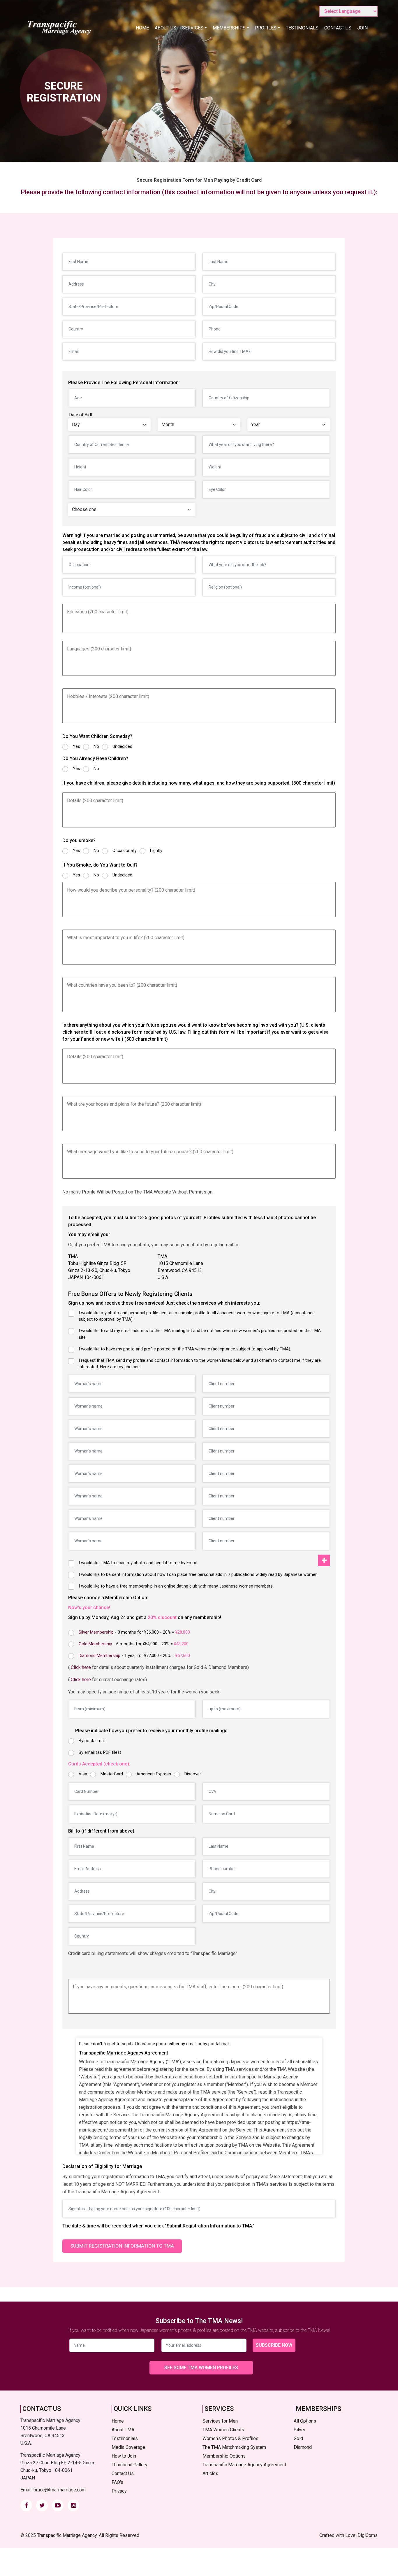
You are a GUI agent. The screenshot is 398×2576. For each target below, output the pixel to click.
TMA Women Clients (223, 2430)
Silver (300, 2430)
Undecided (122, 746)
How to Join (124, 2456)
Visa (83, 1774)
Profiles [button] (266, 28)
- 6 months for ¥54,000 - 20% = (134, 1644)
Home (142, 28)
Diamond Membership (99, 1655)
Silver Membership (96, 1632)
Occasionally (125, 850)
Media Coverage (128, 2447)
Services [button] (193, 28)
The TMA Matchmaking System (234, 2447)
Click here (81, 1667)
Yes (76, 746)
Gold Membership (95, 1644)
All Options (305, 2421)
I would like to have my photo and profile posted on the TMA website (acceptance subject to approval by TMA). (185, 1349)
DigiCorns (368, 2535)
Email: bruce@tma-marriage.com (53, 2490)
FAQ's (117, 2482)
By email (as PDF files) (100, 1752)
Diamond (303, 2447)
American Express (154, 1774)
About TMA (123, 2430)
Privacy (119, 2491)
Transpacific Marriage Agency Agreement (244, 2465)
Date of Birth (81, 415)
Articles (210, 2473)
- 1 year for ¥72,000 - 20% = (134, 1655)
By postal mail (92, 1741)
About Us (165, 28)
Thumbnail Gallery (130, 2465)
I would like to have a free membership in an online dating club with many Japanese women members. (176, 1586)
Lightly (156, 850)
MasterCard (112, 1774)
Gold (298, 2438)
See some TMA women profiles (201, 2368)
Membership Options (224, 2456)
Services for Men (220, 2421)
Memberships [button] (229, 28)
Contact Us (338, 28)
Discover (193, 1774)
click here (73, 1032)
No (96, 746)
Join (362, 28)
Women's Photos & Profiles (230, 2438)
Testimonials (302, 28)
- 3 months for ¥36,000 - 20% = (134, 1632)
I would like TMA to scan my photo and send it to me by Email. (138, 1563)
